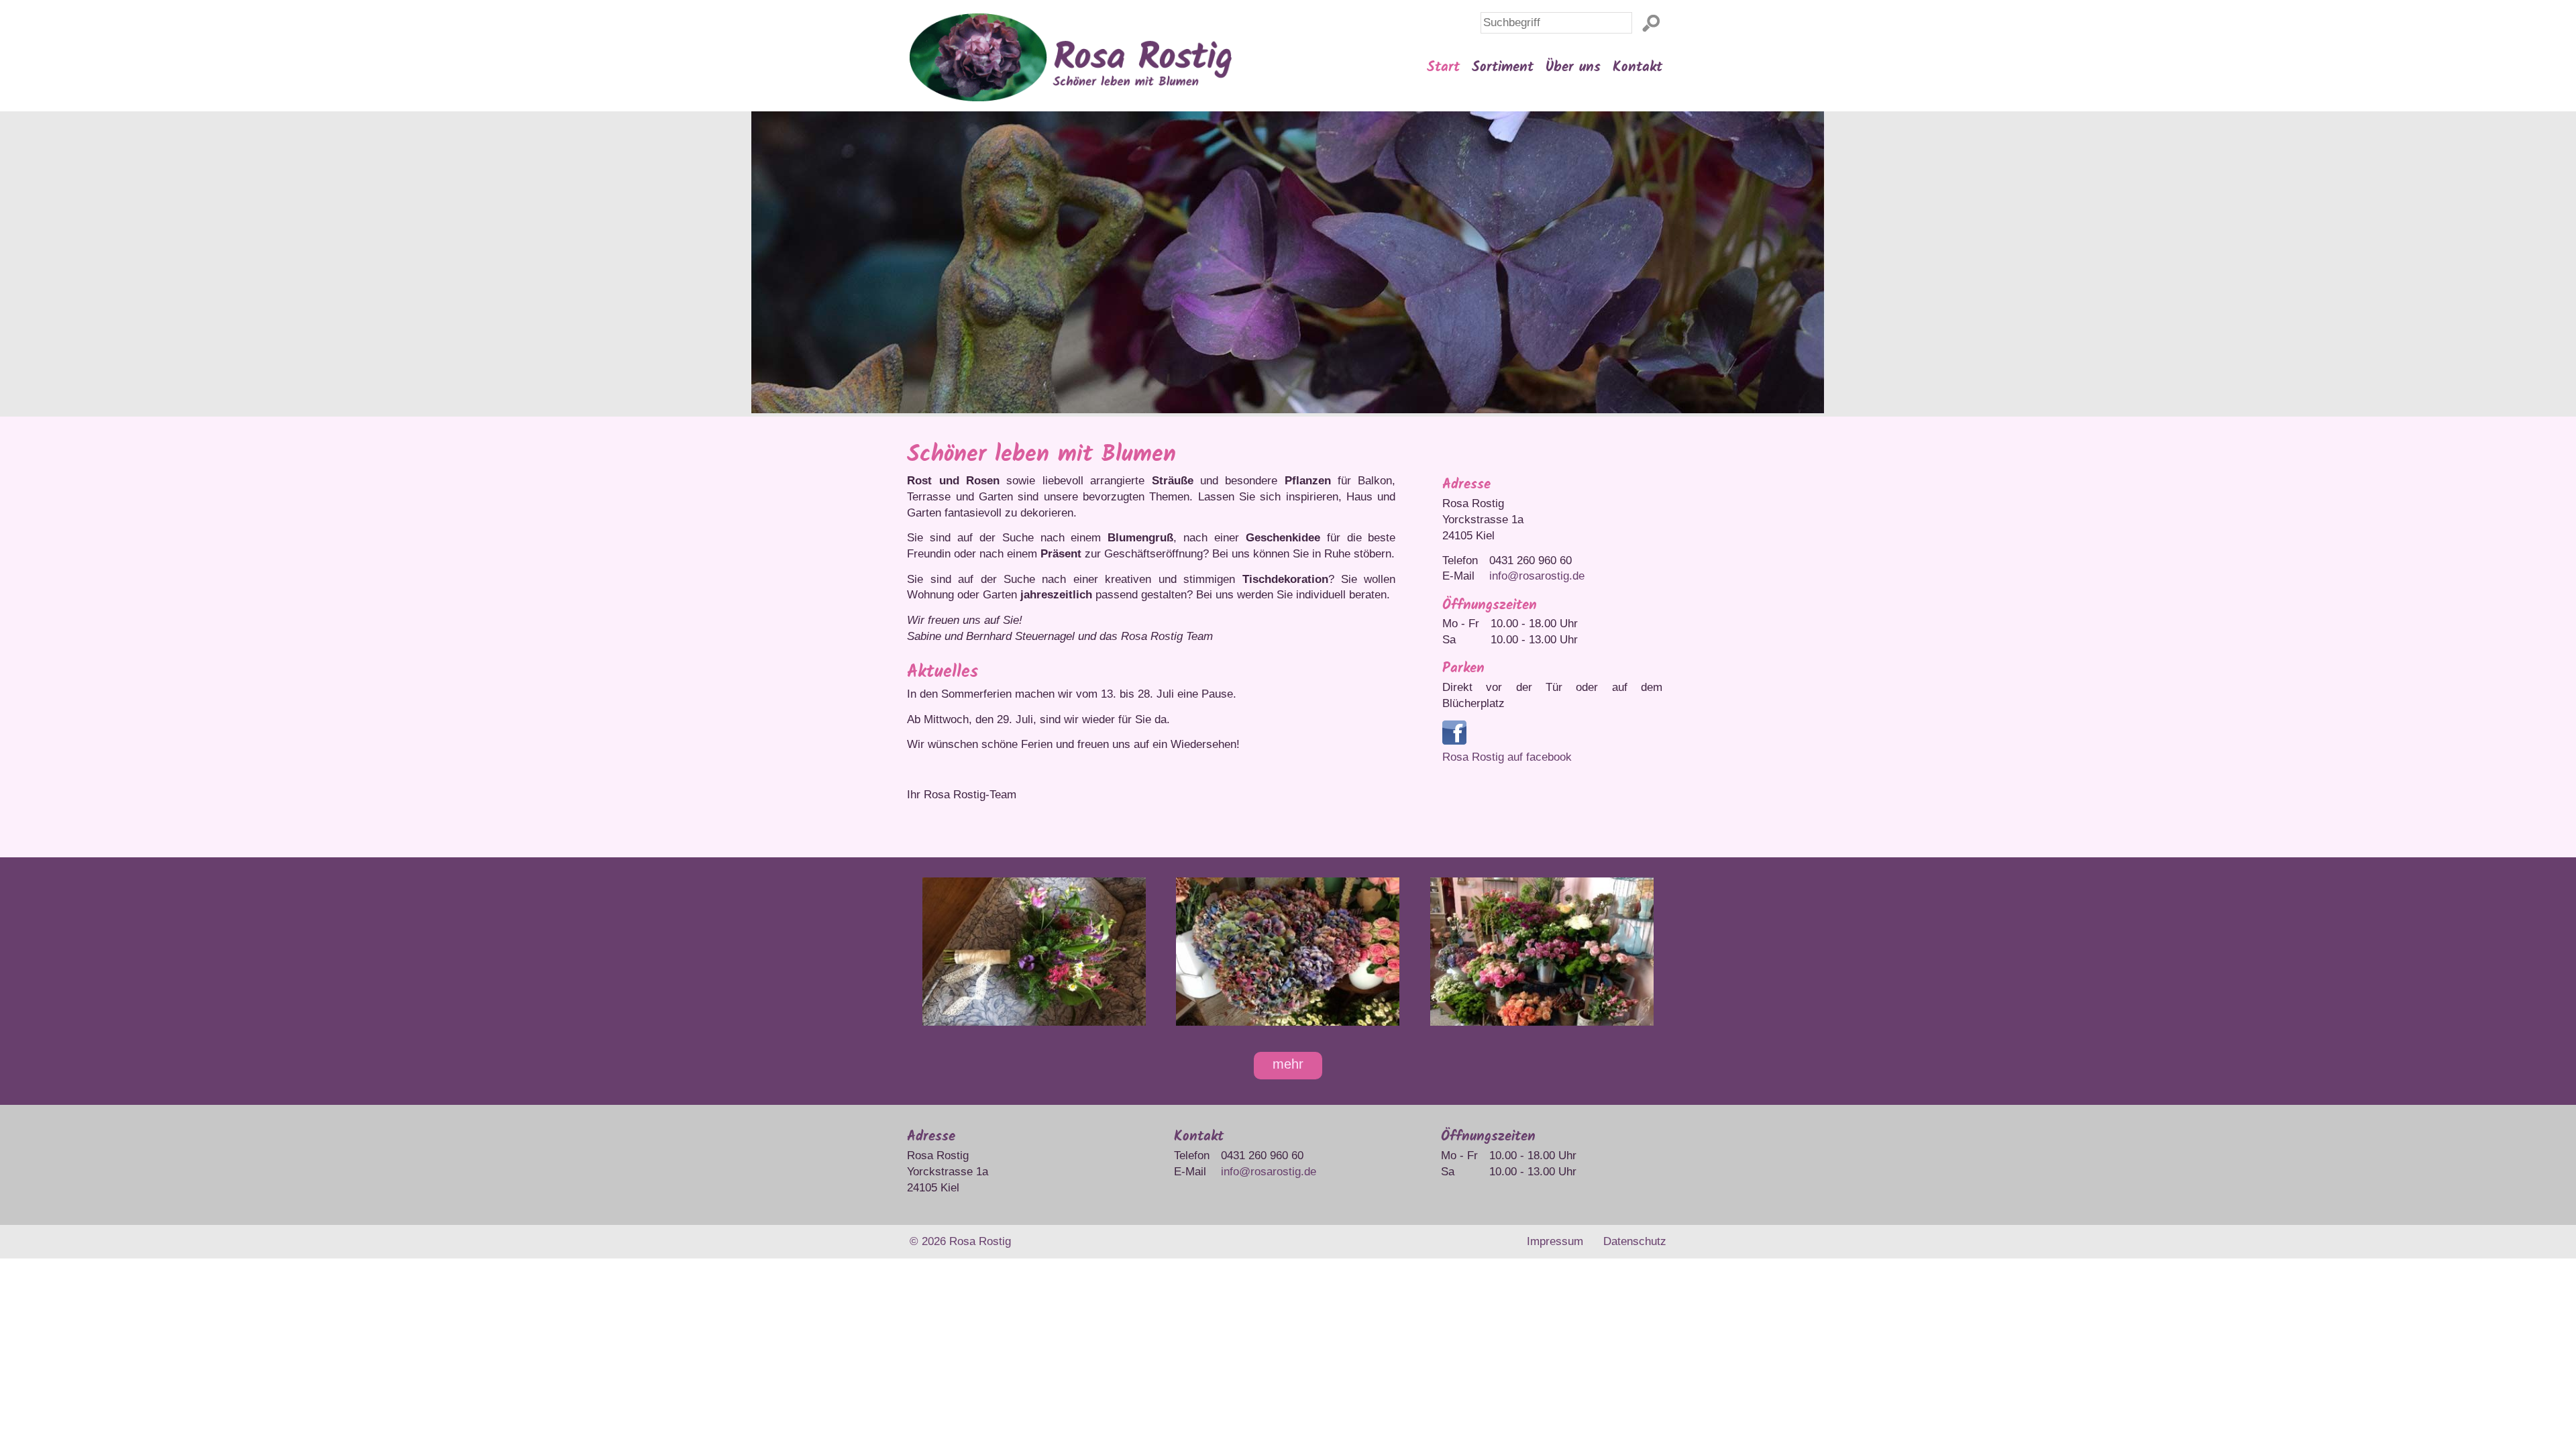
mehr (1288, 1064)
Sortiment (1503, 67)
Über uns (1573, 67)
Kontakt (1638, 67)
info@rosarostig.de (1537, 576)
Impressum (1555, 1241)
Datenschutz (1635, 1241)
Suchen (1654, 21)
